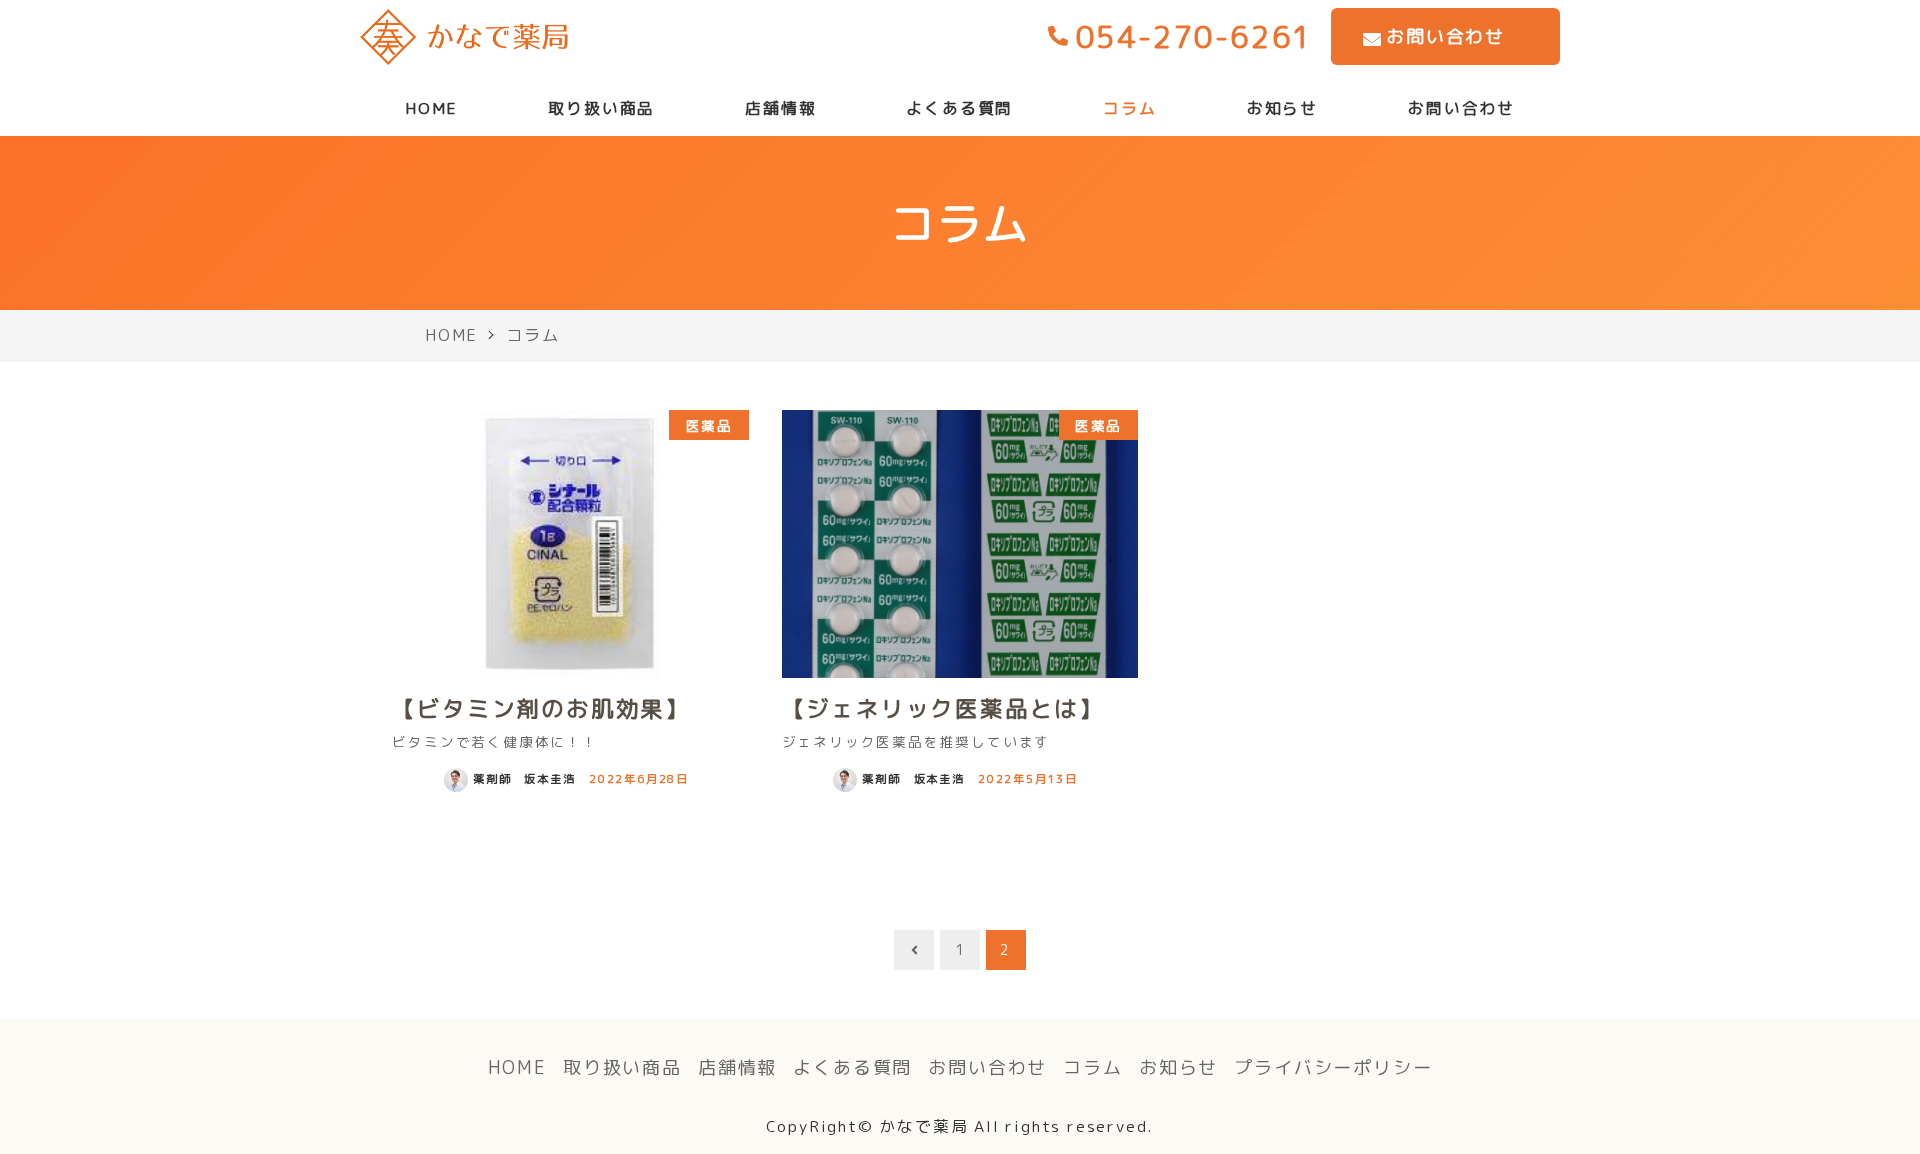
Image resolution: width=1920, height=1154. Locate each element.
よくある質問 (852, 1067)
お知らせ (1178, 1067)
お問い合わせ (987, 1067)
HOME (517, 1067)
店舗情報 (737, 1067)
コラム (1092, 1067)
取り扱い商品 (622, 1067)
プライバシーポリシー (1333, 1067)
